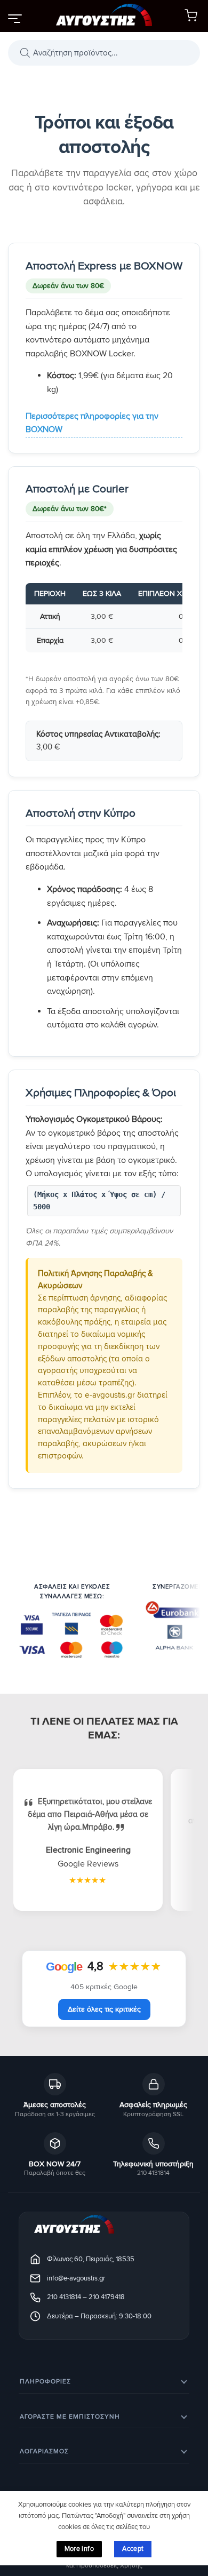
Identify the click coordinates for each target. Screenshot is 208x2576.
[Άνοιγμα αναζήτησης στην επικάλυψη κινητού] (104, 53)
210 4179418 (107, 2297)
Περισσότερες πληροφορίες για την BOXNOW (92, 423)
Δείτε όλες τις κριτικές (104, 2009)
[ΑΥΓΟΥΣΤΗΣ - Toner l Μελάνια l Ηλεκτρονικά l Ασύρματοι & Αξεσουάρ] (104, 16)
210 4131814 (64, 2297)
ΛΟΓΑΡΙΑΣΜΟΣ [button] (44, 2451)
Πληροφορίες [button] (45, 2382)
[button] (14, 18)
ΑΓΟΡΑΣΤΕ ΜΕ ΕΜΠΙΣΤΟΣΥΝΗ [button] (70, 2417)
